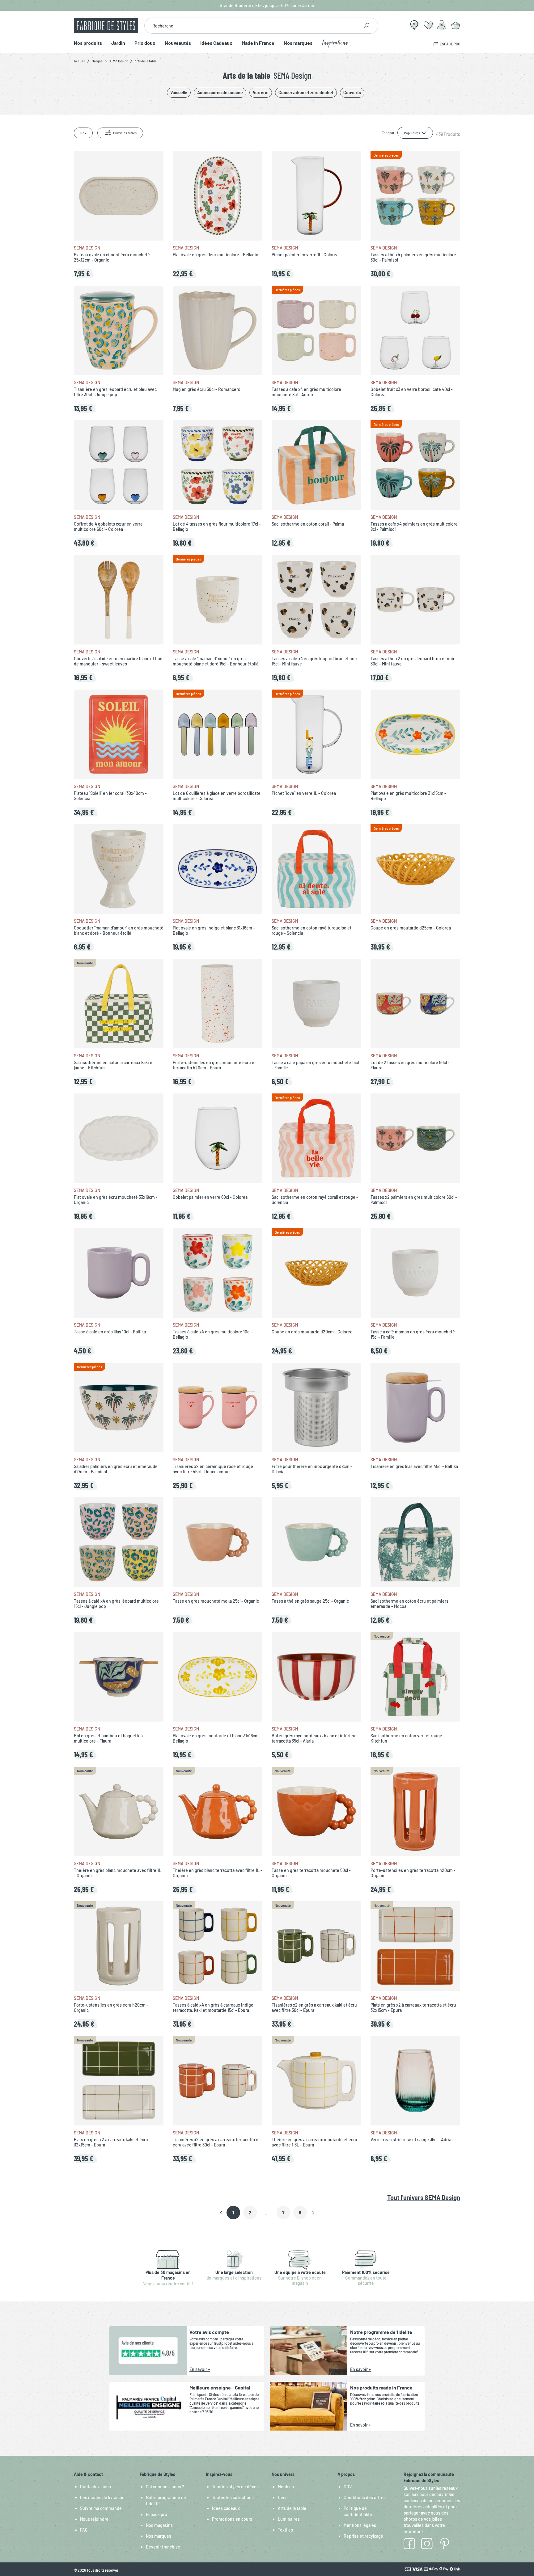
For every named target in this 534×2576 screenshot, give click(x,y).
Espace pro (157, 2514)
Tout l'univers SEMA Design (424, 2197)
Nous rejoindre (94, 2519)
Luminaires (289, 2519)
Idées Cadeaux (216, 43)
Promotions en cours (232, 2519)
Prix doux (145, 43)
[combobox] (252, 26)
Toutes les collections (233, 2497)
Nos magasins (159, 2525)
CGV (348, 2487)
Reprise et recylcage (363, 2536)
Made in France (258, 43)
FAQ (84, 2530)
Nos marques (298, 43)
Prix (83, 133)
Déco (283, 2497)
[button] (221, 2213)
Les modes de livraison (102, 2497)
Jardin (118, 43)
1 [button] (233, 2213)
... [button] (267, 2213)
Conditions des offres (365, 2497)
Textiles (285, 2530)
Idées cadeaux (226, 2508)
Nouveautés (178, 43)
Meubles (286, 2487)
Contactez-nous (95, 2487)
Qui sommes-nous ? (165, 2487)
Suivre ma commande (101, 2508)
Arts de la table (292, 2508)
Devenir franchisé (163, 2547)
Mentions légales (360, 2525)
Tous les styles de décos (235, 2487)
